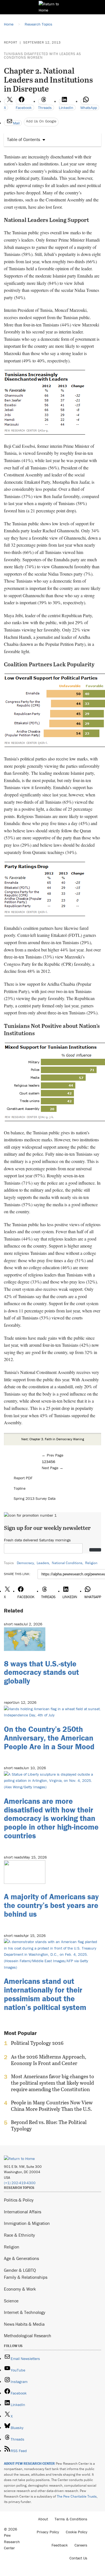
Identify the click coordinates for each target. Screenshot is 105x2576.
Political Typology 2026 (37, 2043)
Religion (91, 1563)
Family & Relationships (26, 2277)
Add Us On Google (41, 121)
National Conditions (67, 1563)
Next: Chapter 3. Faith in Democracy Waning (53, 1439)
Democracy (25, 1563)
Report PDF (23, 1478)
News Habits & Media (24, 2324)
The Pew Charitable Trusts (77, 2496)
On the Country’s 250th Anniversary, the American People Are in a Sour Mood (49, 1738)
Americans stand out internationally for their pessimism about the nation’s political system (45, 1994)
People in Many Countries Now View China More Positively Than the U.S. (52, 2106)
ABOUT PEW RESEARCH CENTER (29, 2463)
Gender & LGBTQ (20, 2270)
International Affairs (23, 2212)
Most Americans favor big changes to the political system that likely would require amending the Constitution (53, 2083)
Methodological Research (28, 2336)
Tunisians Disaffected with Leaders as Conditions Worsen (42, 56)
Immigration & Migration (27, 2223)
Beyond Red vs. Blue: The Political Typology (49, 2125)
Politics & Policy (19, 2200)
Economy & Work (20, 2289)
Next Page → (53, 1468)
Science (11, 2301)
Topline (20, 1488)
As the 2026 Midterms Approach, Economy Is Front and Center (49, 2060)
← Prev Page (53, 1455)
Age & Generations (21, 2258)
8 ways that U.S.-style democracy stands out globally (41, 1672)
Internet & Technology (25, 2312)
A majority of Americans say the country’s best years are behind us (51, 1905)
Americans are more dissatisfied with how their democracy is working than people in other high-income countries (51, 1818)
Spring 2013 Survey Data (35, 1498)
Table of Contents (24, 139)
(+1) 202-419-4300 (20, 2183)
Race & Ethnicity (19, 2235)
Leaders (43, 1563)
